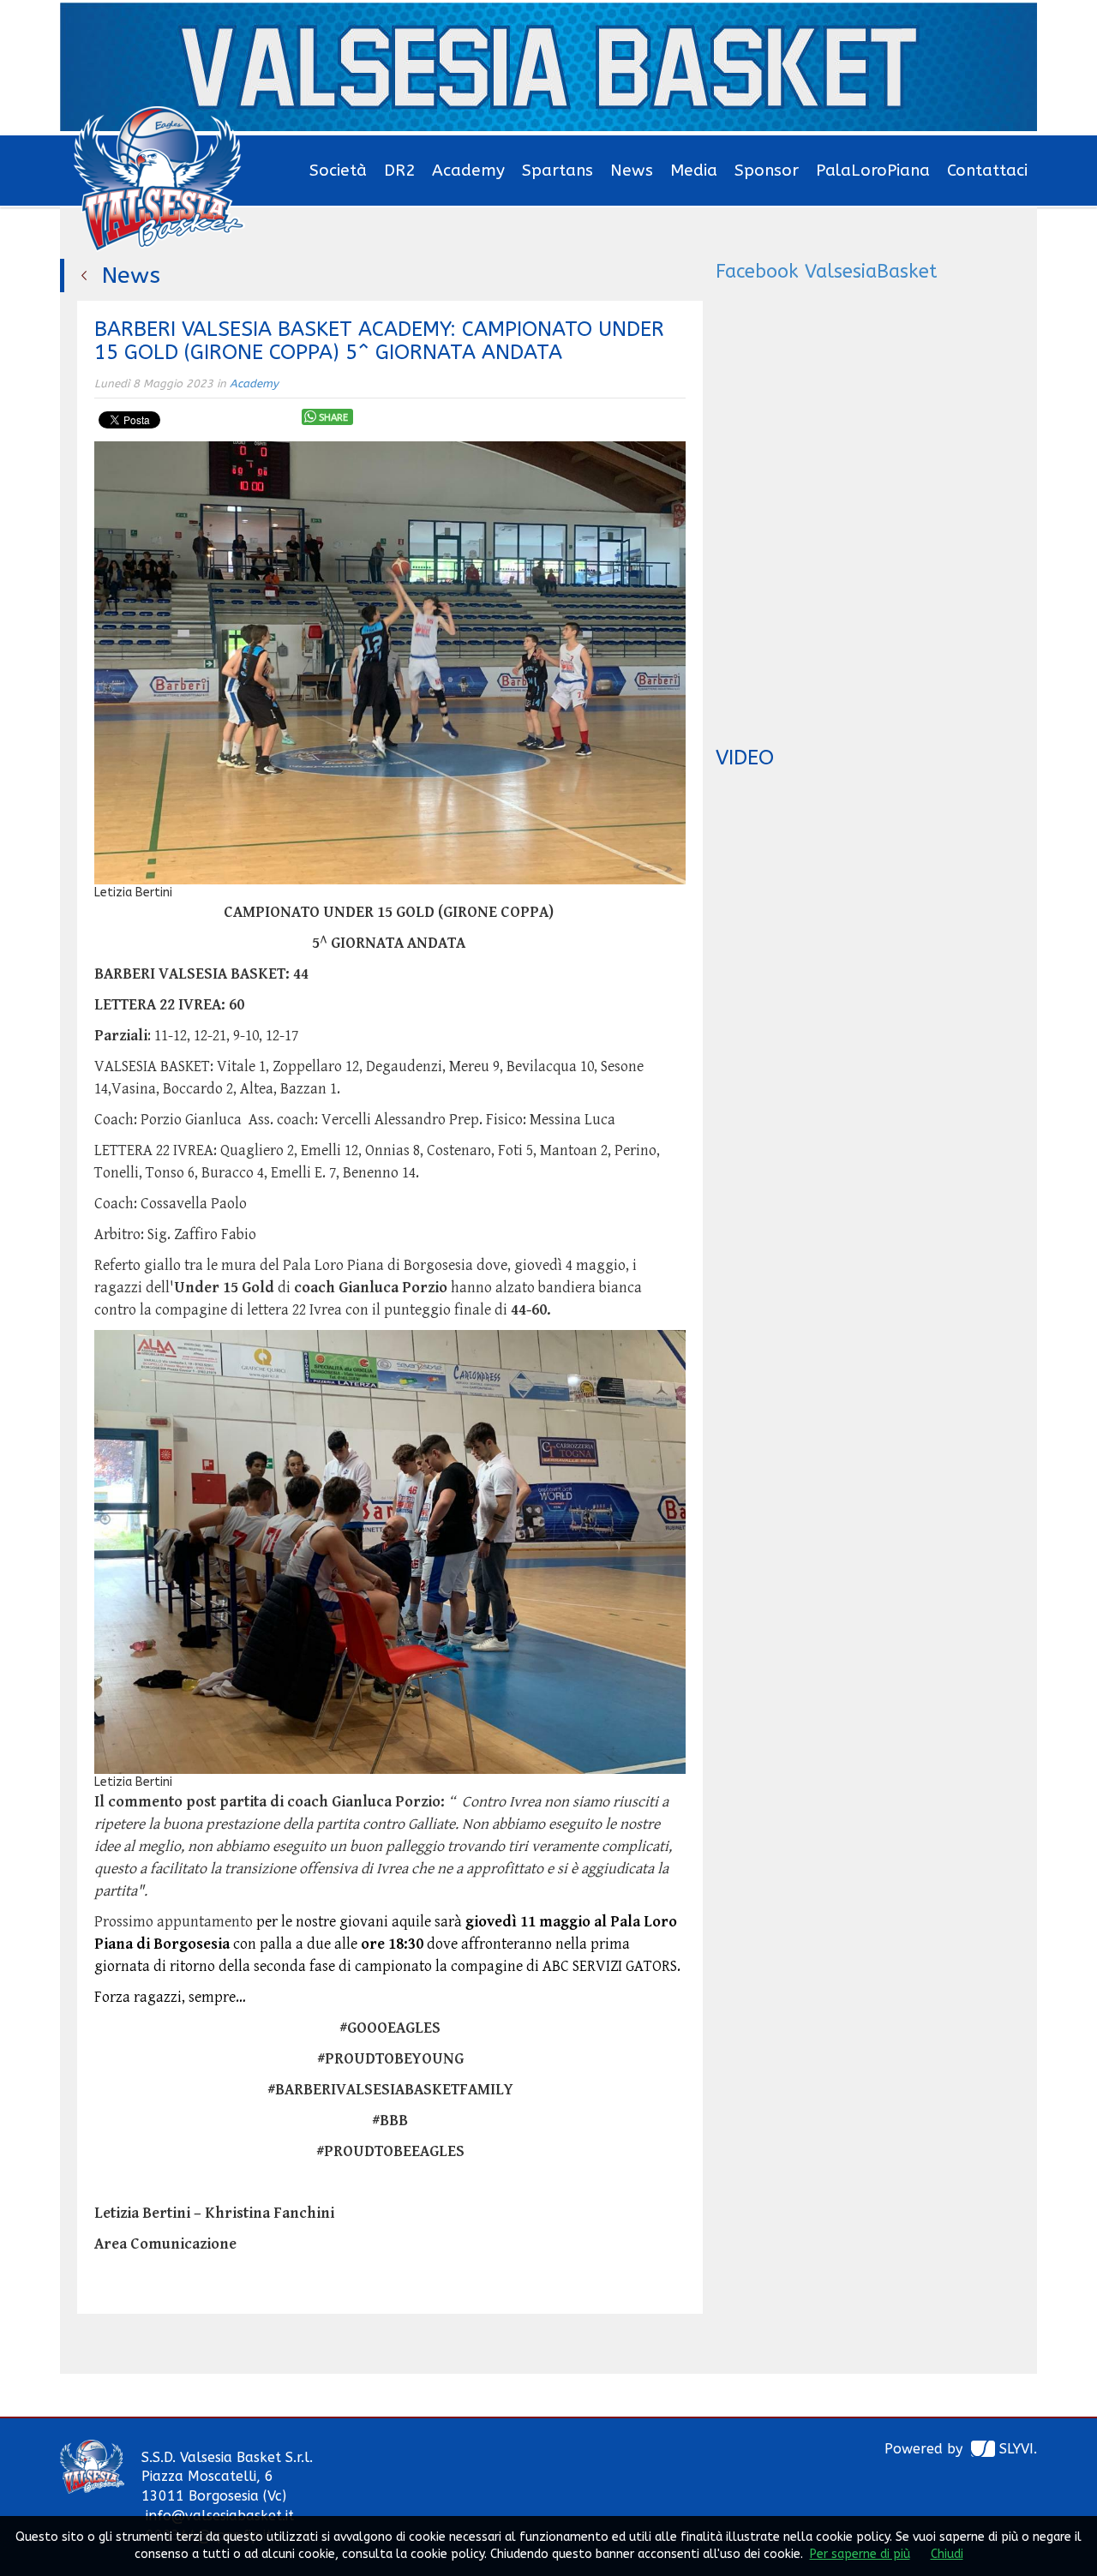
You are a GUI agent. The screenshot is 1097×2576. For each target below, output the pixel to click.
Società (338, 171)
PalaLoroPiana (873, 171)
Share (333, 418)
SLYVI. (1018, 2449)
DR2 (399, 171)
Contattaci (987, 171)
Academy (468, 171)
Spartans (557, 171)
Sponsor (767, 171)
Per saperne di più (860, 2554)
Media (694, 171)
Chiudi (947, 2554)
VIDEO (745, 758)
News (632, 171)
